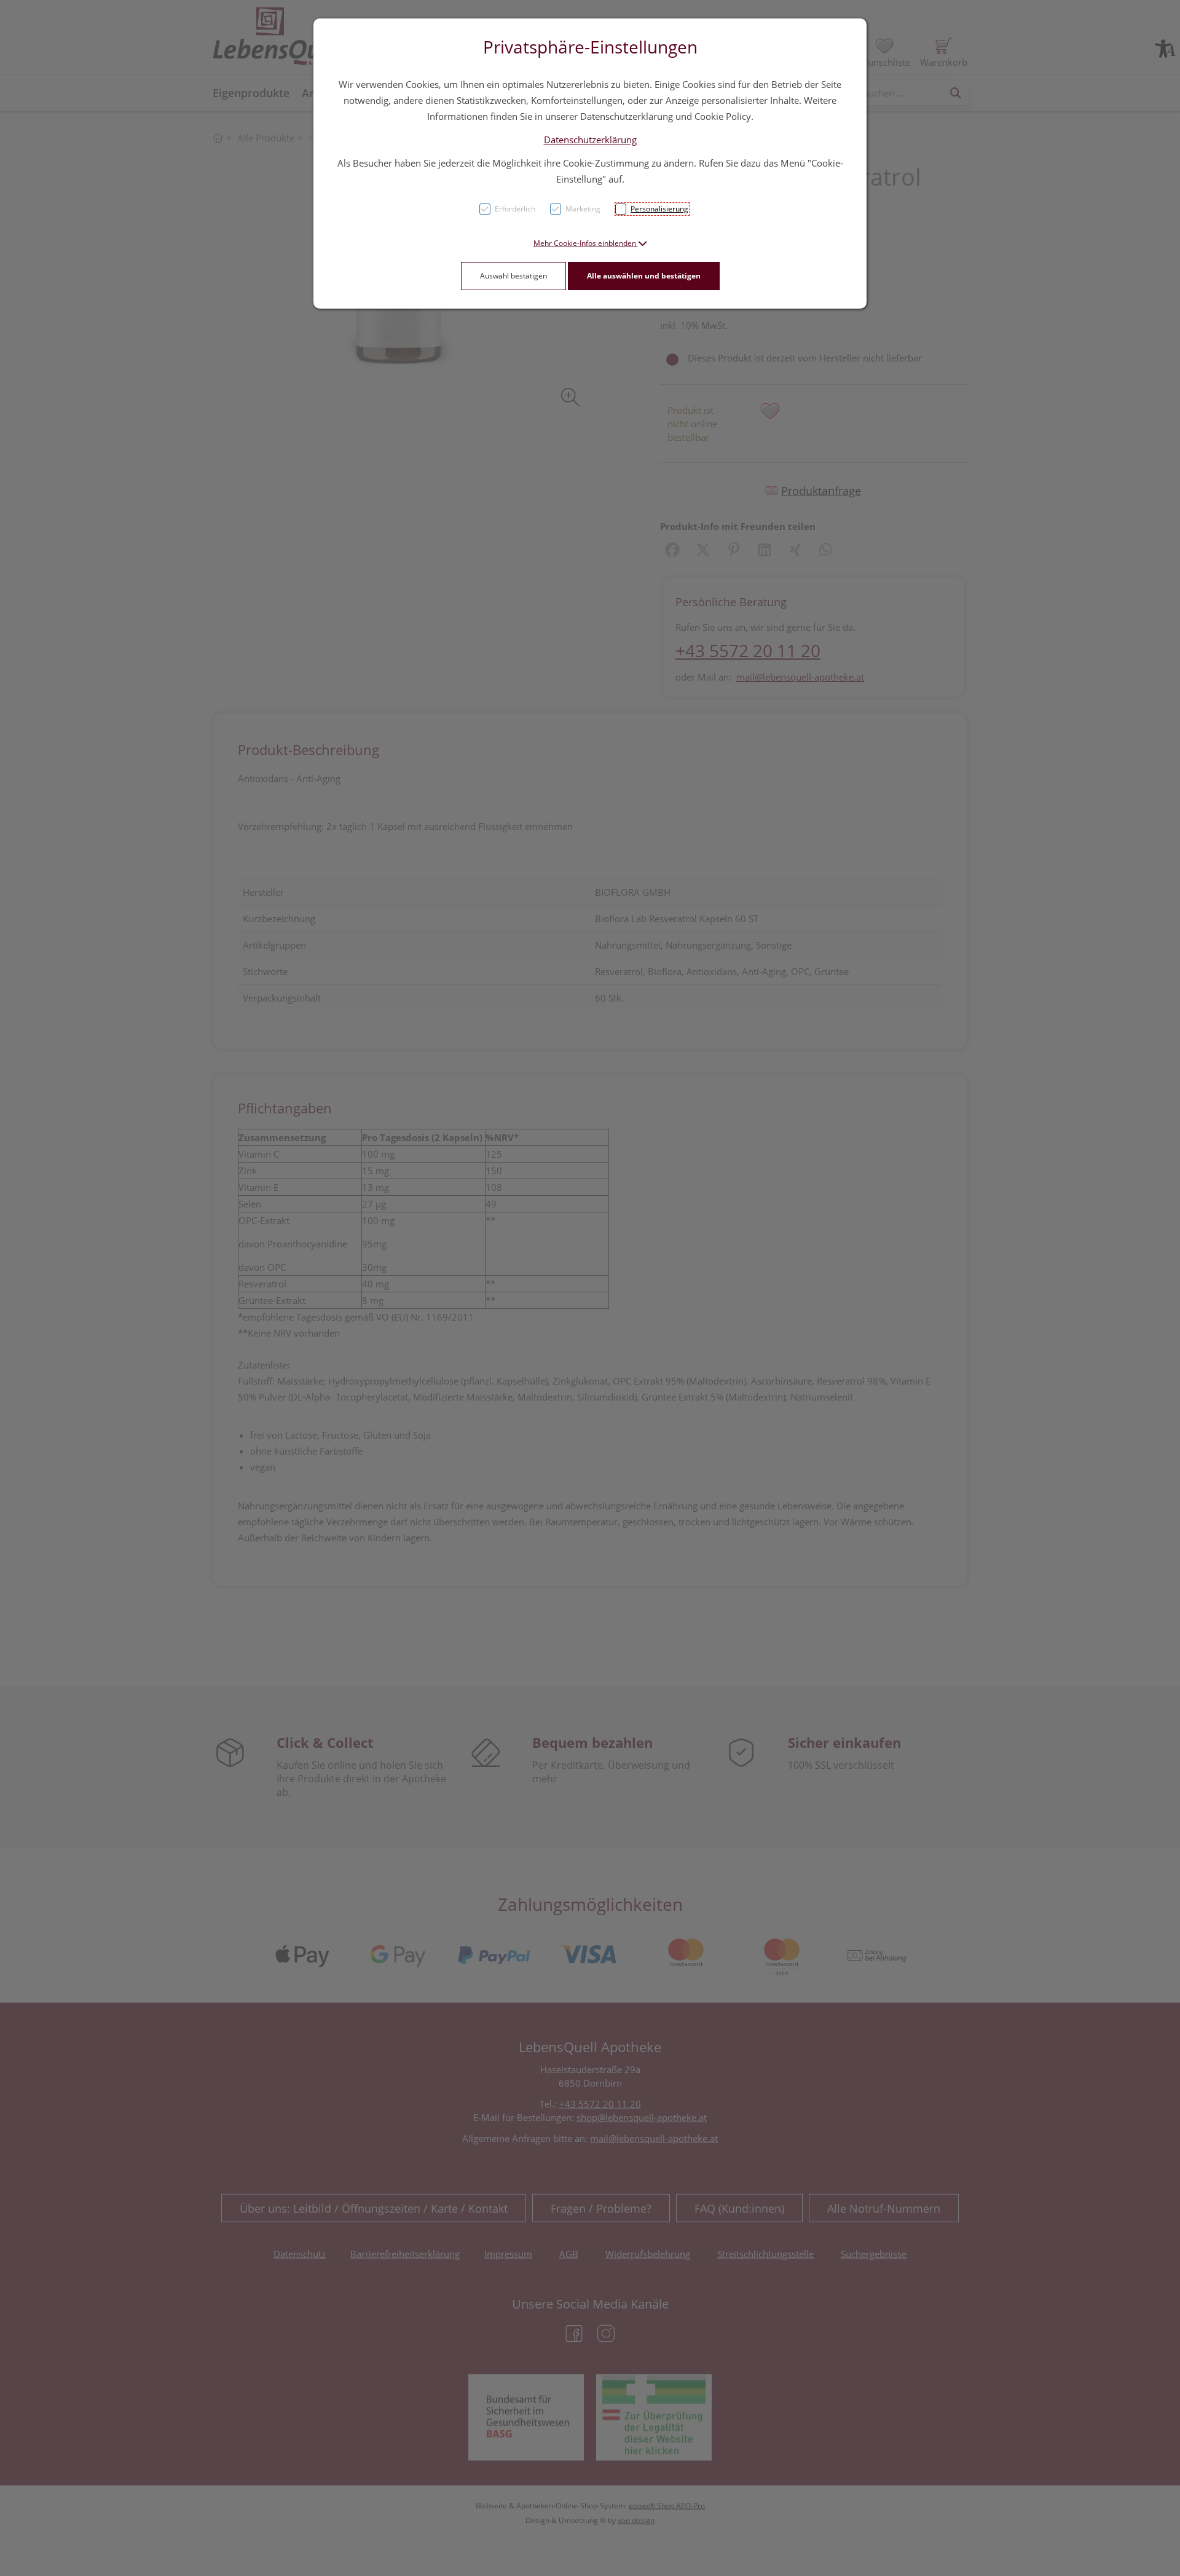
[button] (590, 243)
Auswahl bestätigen (513, 276)
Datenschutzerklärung (590, 140)
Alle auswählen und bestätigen (644, 276)
